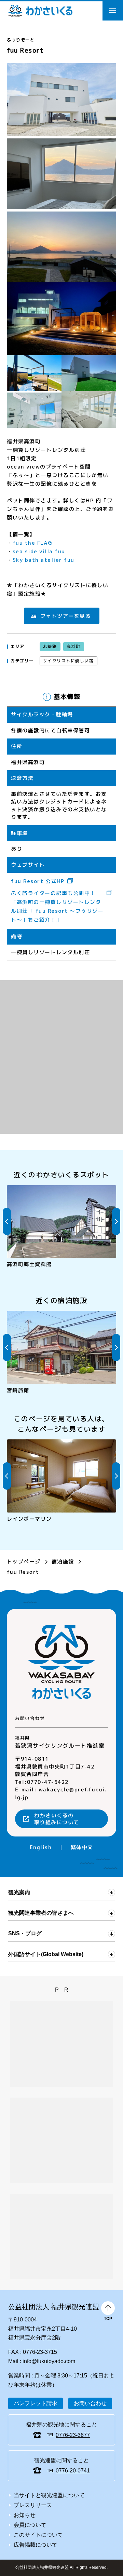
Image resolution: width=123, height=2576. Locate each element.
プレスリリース (33, 2505)
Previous (7, 1221)
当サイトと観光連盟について (49, 2495)
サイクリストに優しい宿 (69, 661)
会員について (30, 2525)
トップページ (24, 1561)
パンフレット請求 (36, 2403)
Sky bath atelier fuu (44, 560)
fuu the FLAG (33, 543)
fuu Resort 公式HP (38, 881)
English (41, 1847)
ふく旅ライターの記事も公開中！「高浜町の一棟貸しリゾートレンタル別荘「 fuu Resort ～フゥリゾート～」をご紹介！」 (57, 907)
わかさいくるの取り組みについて (57, 1819)
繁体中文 (82, 1847)
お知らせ (25, 2515)
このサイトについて (38, 2535)
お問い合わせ (90, 2403)
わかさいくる (40, 11)
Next (116, 1221)
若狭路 (50, 646)
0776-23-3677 (73, 2435)
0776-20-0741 (73, 2471)
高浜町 (73, 646)
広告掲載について (36, 2545)
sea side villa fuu (39, 551)
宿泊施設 (63, 1561)
